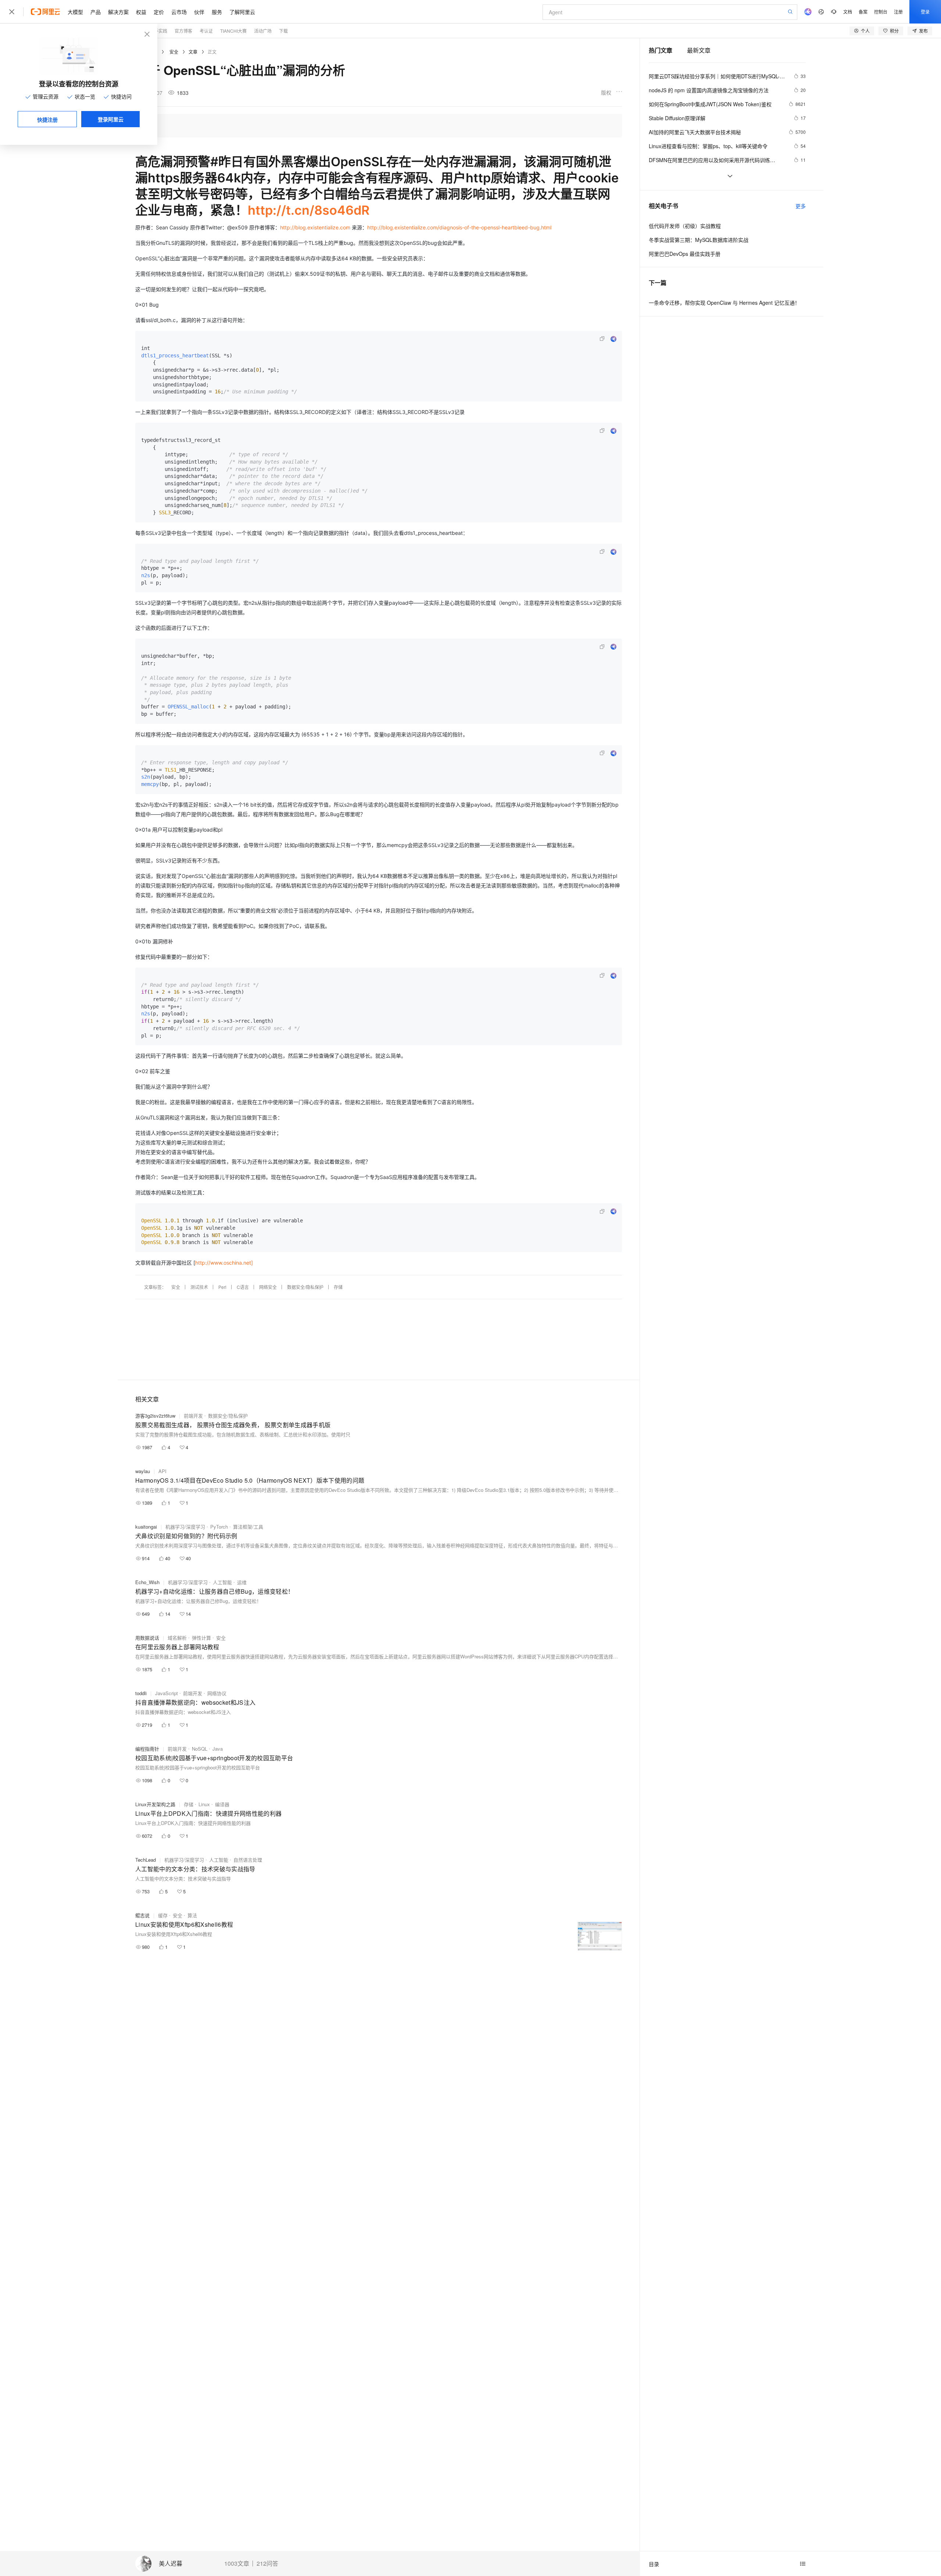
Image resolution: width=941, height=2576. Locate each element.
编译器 (222, 1804)
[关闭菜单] (12, 12)
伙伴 (199, 12)
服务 (217, 12)
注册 (898, 12)
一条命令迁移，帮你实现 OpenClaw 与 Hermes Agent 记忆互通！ (724, 303)
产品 (96, 12)
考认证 (206, 31)
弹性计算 (201, 1638)
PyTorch (219, 1527)
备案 (863, 12)
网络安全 (268, 1287)
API (162, 1471)
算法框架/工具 (248, 1527)
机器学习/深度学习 (185, 1527)
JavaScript (167, 1693)
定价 (159, 12)
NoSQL (200, 1749)
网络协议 (217, 1693)
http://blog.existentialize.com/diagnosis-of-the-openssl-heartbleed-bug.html (459, 227)
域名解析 (177, 1638)
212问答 (267, 2564)
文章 (193, 52)
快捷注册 (47, 119)
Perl (222, 1287)
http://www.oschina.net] (224, 1263)
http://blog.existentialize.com (315, 227)
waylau (143, 1471)
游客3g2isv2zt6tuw (155, 1416)
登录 (925, 12)
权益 (141, 12)
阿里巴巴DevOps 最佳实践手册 (685, 254)
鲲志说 (142, 1915)
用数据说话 (147, 1638)
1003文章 (237, 2564)
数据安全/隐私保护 (305, 1287)
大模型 (75, 12)
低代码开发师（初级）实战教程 (685, 226)
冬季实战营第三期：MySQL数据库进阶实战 (699, 240)
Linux (204, 1804)
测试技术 (199, 1287)
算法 (192, 1915)
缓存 (163, 1915)
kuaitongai (146, 1527)
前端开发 (193, 1416)
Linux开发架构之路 (155, 1804)
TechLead (146, 1860)
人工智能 (222, 1582)
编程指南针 (147, 1749)
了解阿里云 (242, 12)
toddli (141, 1693)
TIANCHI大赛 (233, 31)
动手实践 (158, 31)
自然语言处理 (248, 1860)
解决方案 (118, 12)
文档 (848, 12)
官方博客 (183, 31)
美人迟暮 (171, 2564)
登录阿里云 (111, 119)
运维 (242, 1582)
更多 (801, 206)
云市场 (179, 12)
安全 (174, 52)
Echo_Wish (147, 1582)
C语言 (243, 1287)
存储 (338, 1287)
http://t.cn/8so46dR (309, 210)
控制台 (881, 12)
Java (218, 1749)
